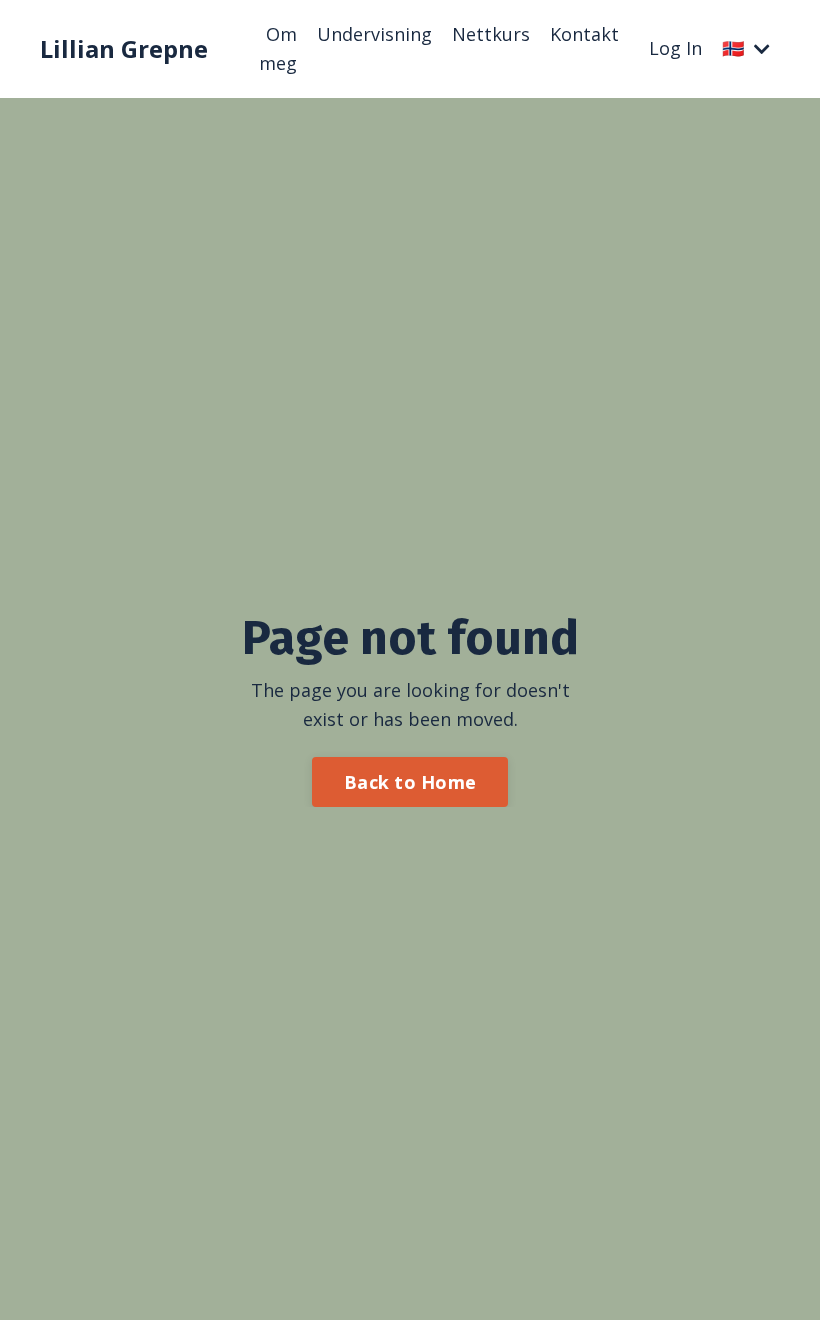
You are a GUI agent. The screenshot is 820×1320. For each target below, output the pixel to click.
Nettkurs (491, 34)
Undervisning (374, 34)
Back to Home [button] (410, 782)
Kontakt (584, 34)
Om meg (278, 48)
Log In (675, 48)
